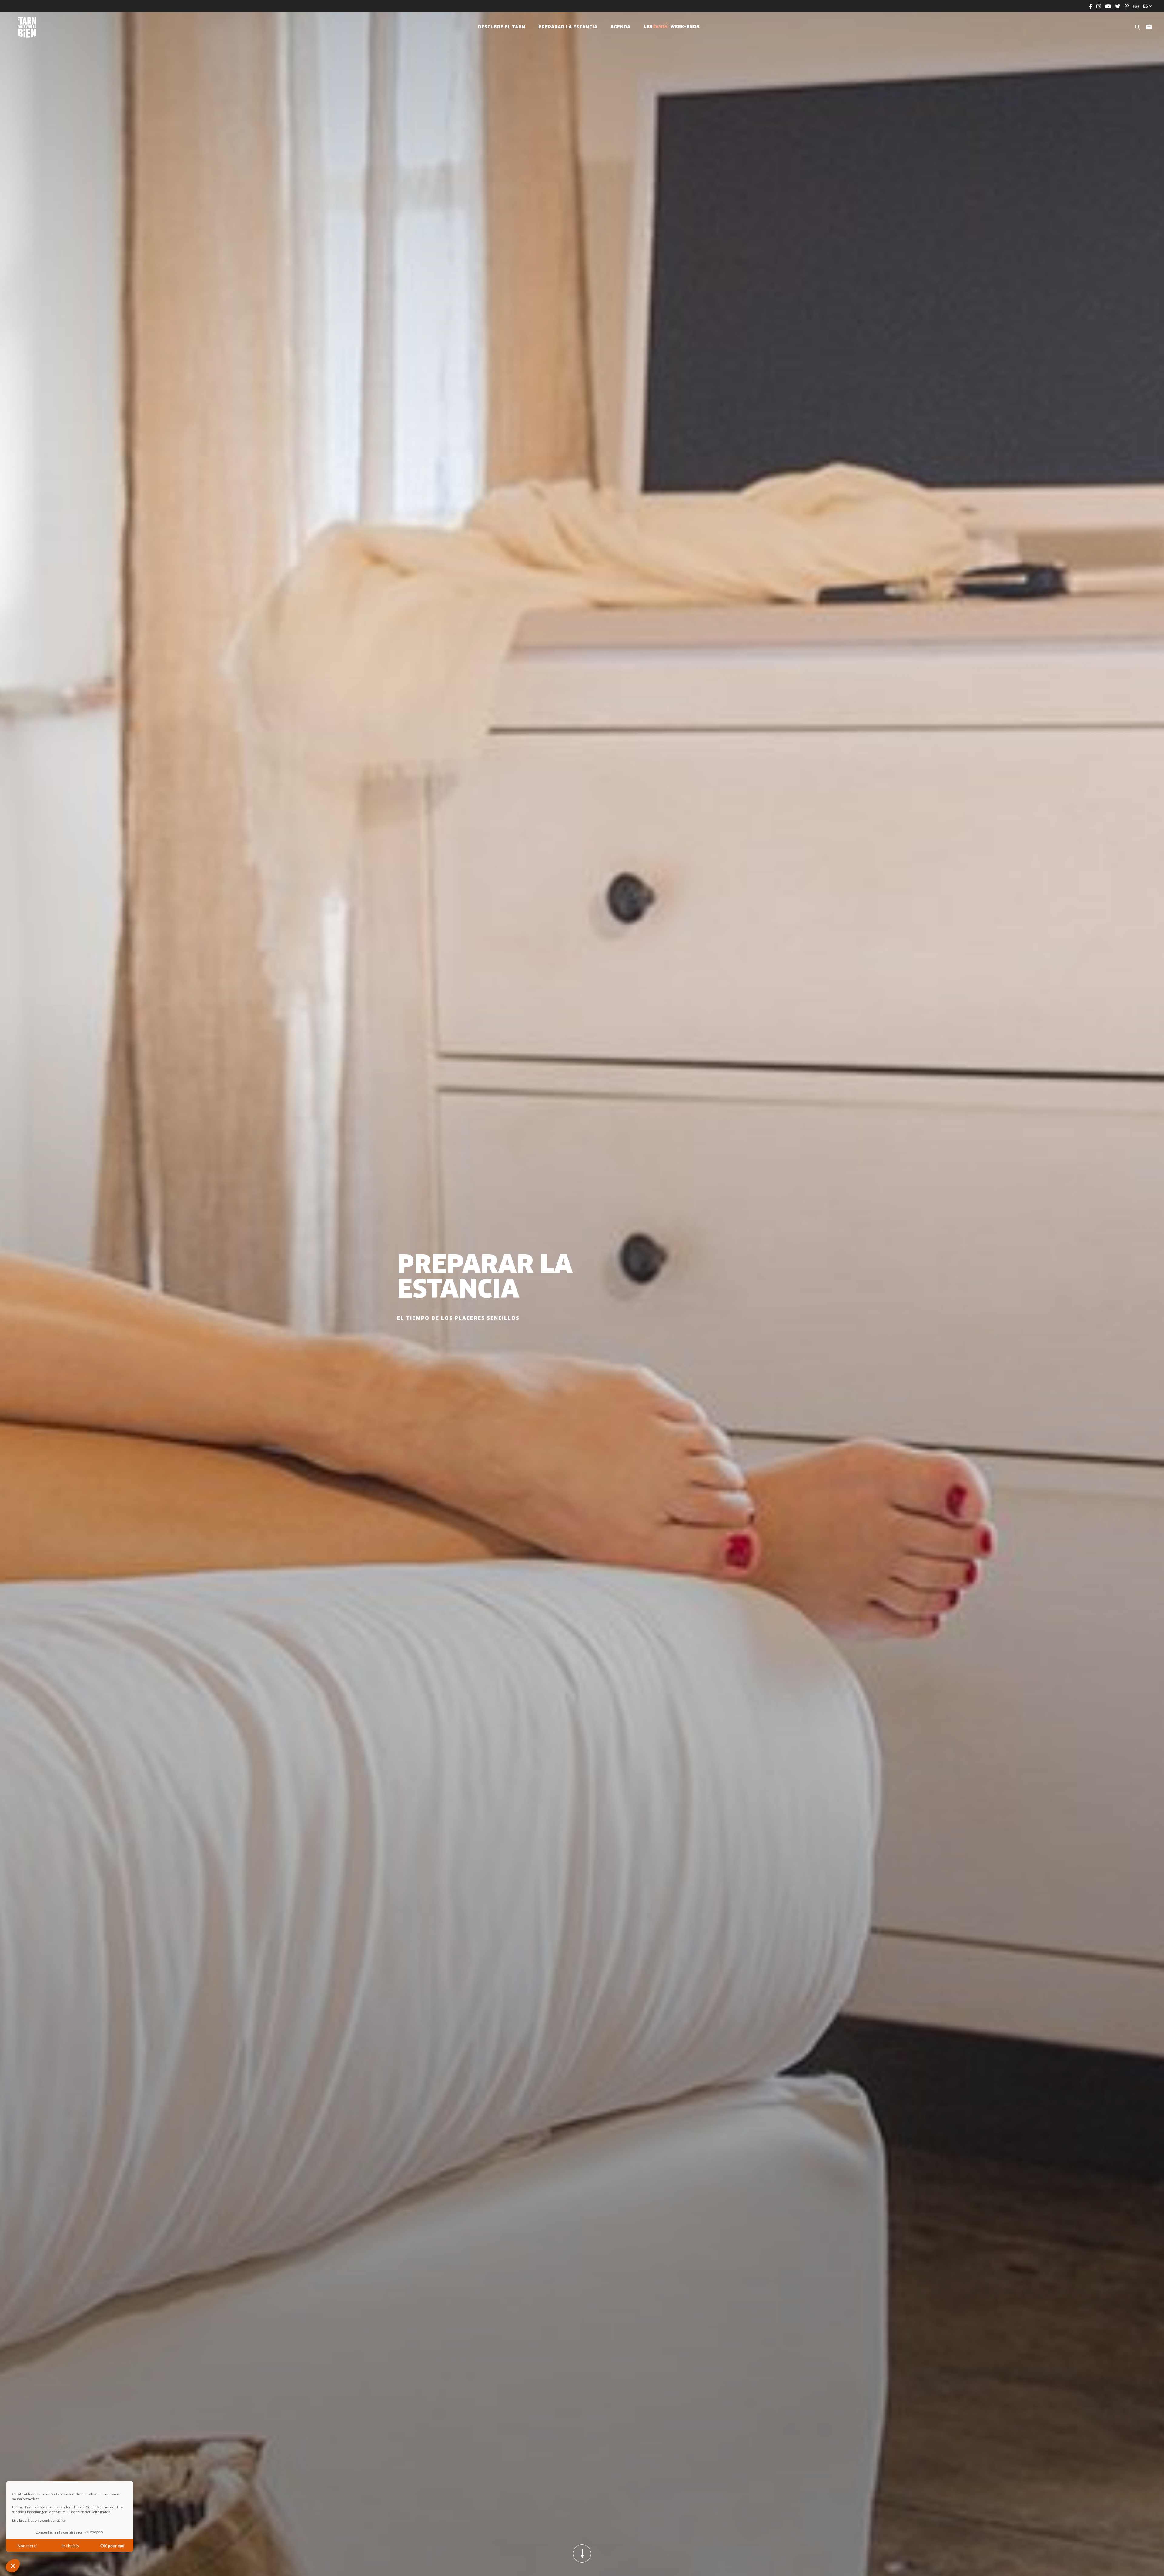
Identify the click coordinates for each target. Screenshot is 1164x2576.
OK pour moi (112, 2546)
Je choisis (70, 2546)
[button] (13, 2566)
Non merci (27, 2546)
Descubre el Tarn (502, 27)
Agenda (620, 27)
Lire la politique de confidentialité (39, 2520)
